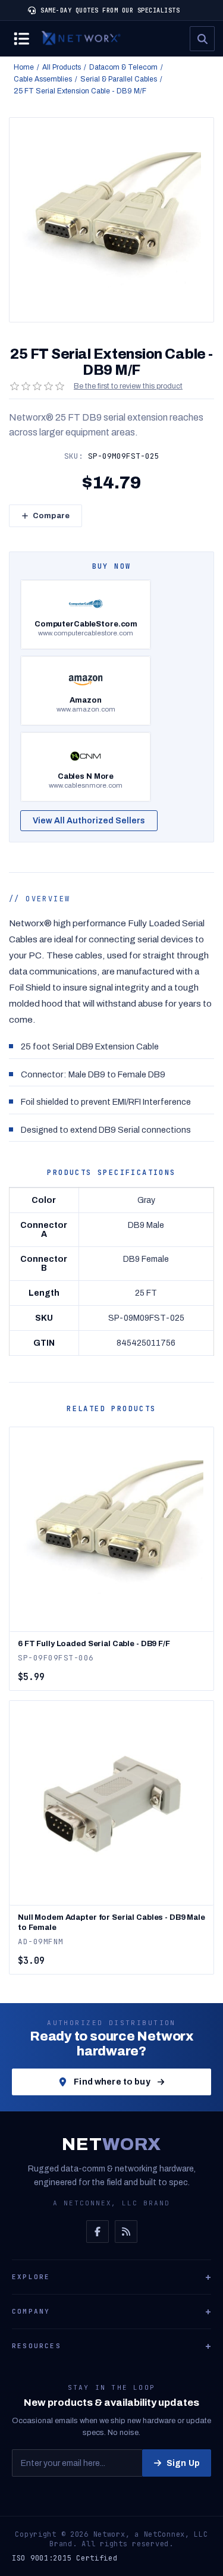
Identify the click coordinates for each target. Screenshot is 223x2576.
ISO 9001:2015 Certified (65, 2558)
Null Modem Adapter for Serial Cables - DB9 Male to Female (111, 1922)
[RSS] (126, 2232)
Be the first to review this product (128, 386)
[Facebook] (98, 2232)
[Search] (202, 39)
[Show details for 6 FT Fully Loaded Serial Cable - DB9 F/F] (111, 1529)
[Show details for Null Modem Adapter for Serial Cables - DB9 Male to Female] (111, 1803)
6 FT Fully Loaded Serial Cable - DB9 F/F (94, 1644)
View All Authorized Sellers (89, 821)
